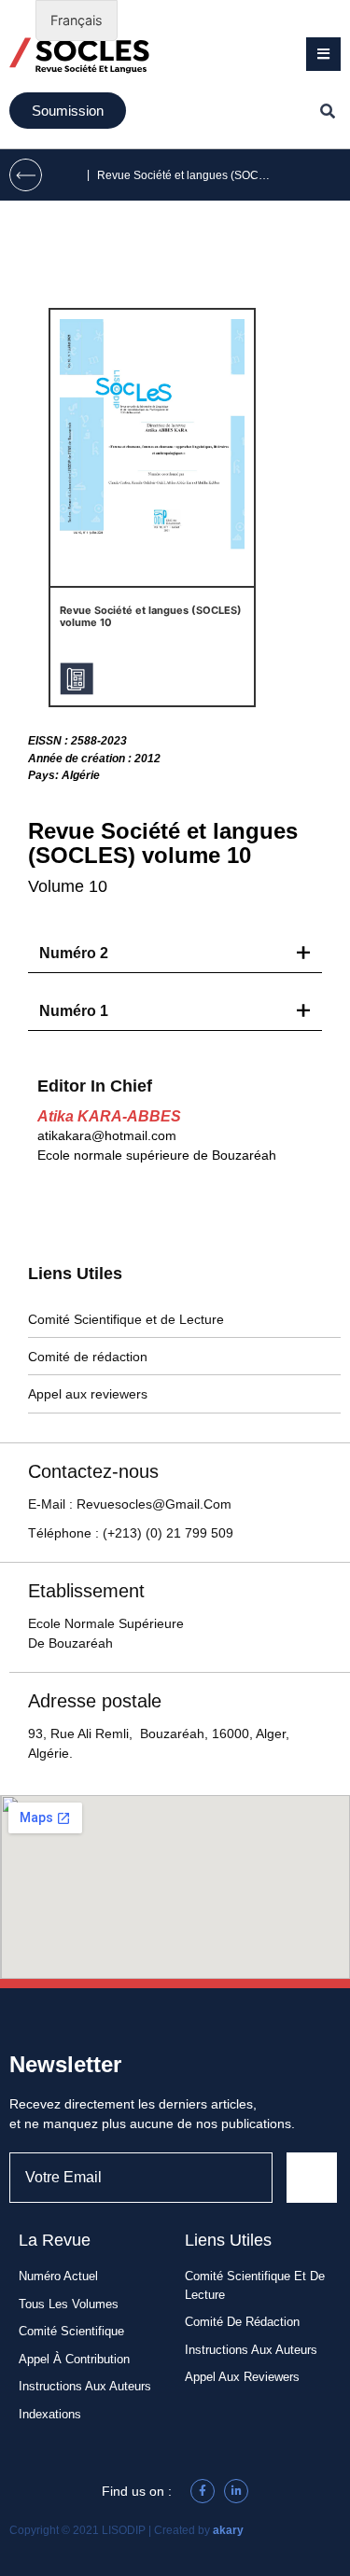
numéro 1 (74, 1011)
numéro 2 (74, 953)
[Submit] (312, 2178)
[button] (323, 54)
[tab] (175, 954)
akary (228, 2530)
